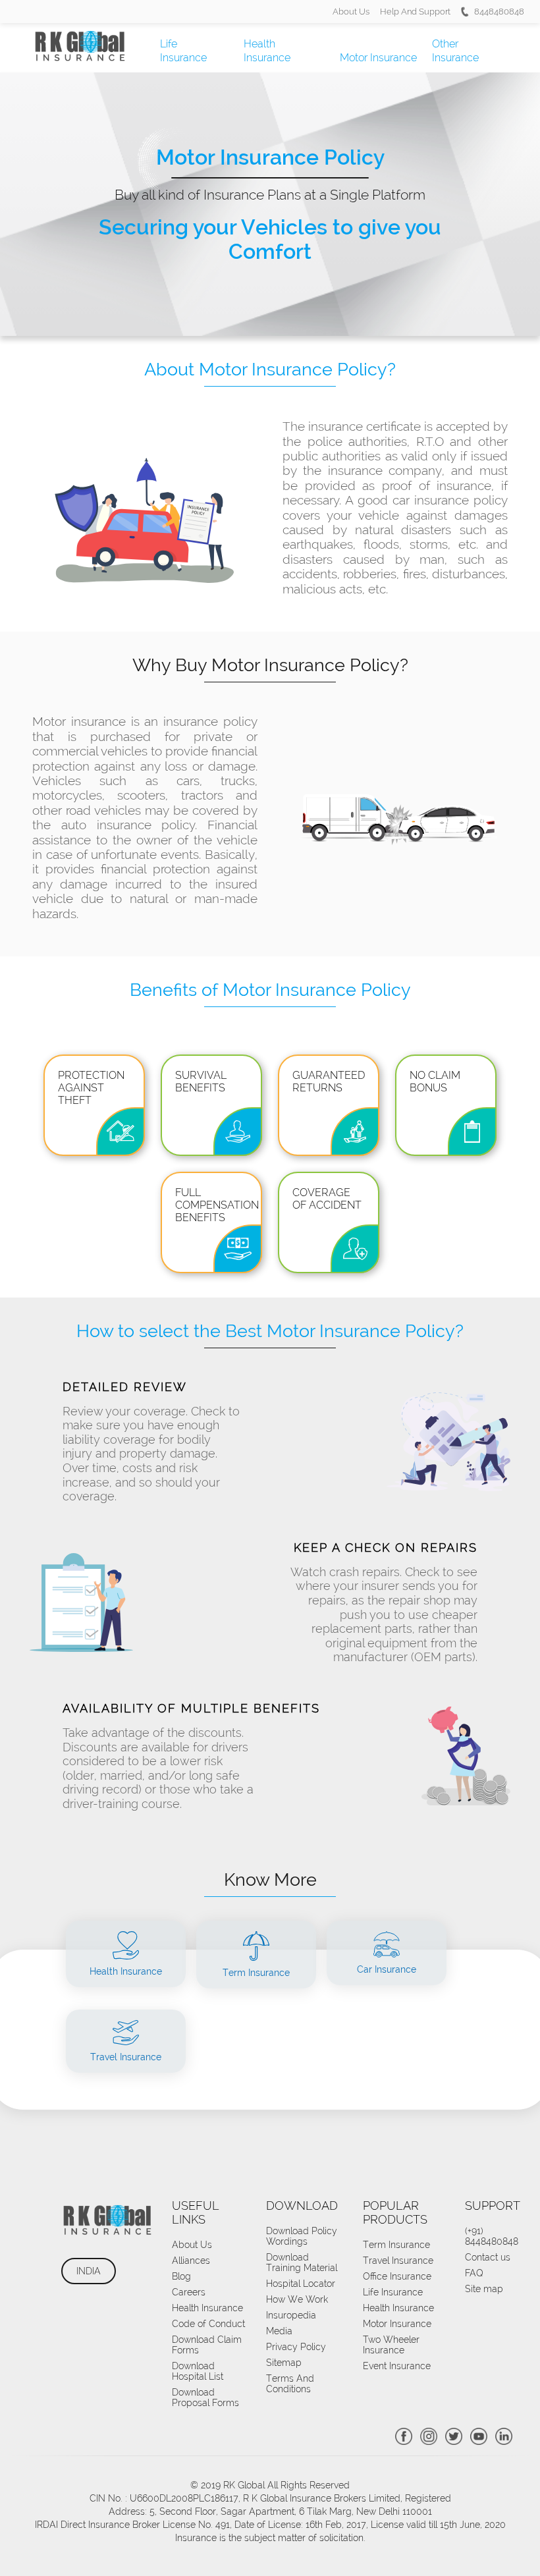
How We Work (297, 2299)
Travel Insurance (398, 2261)
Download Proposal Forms (205, 2398)
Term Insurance (396, 2245)
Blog (181, 2276)
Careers (189, 2292)
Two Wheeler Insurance (391, 2345)
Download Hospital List (198, 2371)
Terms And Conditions (290, 2384)
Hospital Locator (301, 2284)
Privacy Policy (296, 2347)
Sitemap (284, 2363)
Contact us (488, 2257)
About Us (351, 12)
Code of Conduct (208, 2324)
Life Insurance (183, 51)
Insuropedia (291, 2315)
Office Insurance (397, 2276)
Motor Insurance (378, 58)
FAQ (474, 2273)
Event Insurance (397, 2366)
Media (279, 2331)
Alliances (191, 2261)
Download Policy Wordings (302, 2236)
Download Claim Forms (207, 2345)
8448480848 (499, 12)
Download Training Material (302, 2262)
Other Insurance (455, 51)
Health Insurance (267, 51)
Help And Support (415, 12)
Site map (484, 2289)
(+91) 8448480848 (492, 2236)
